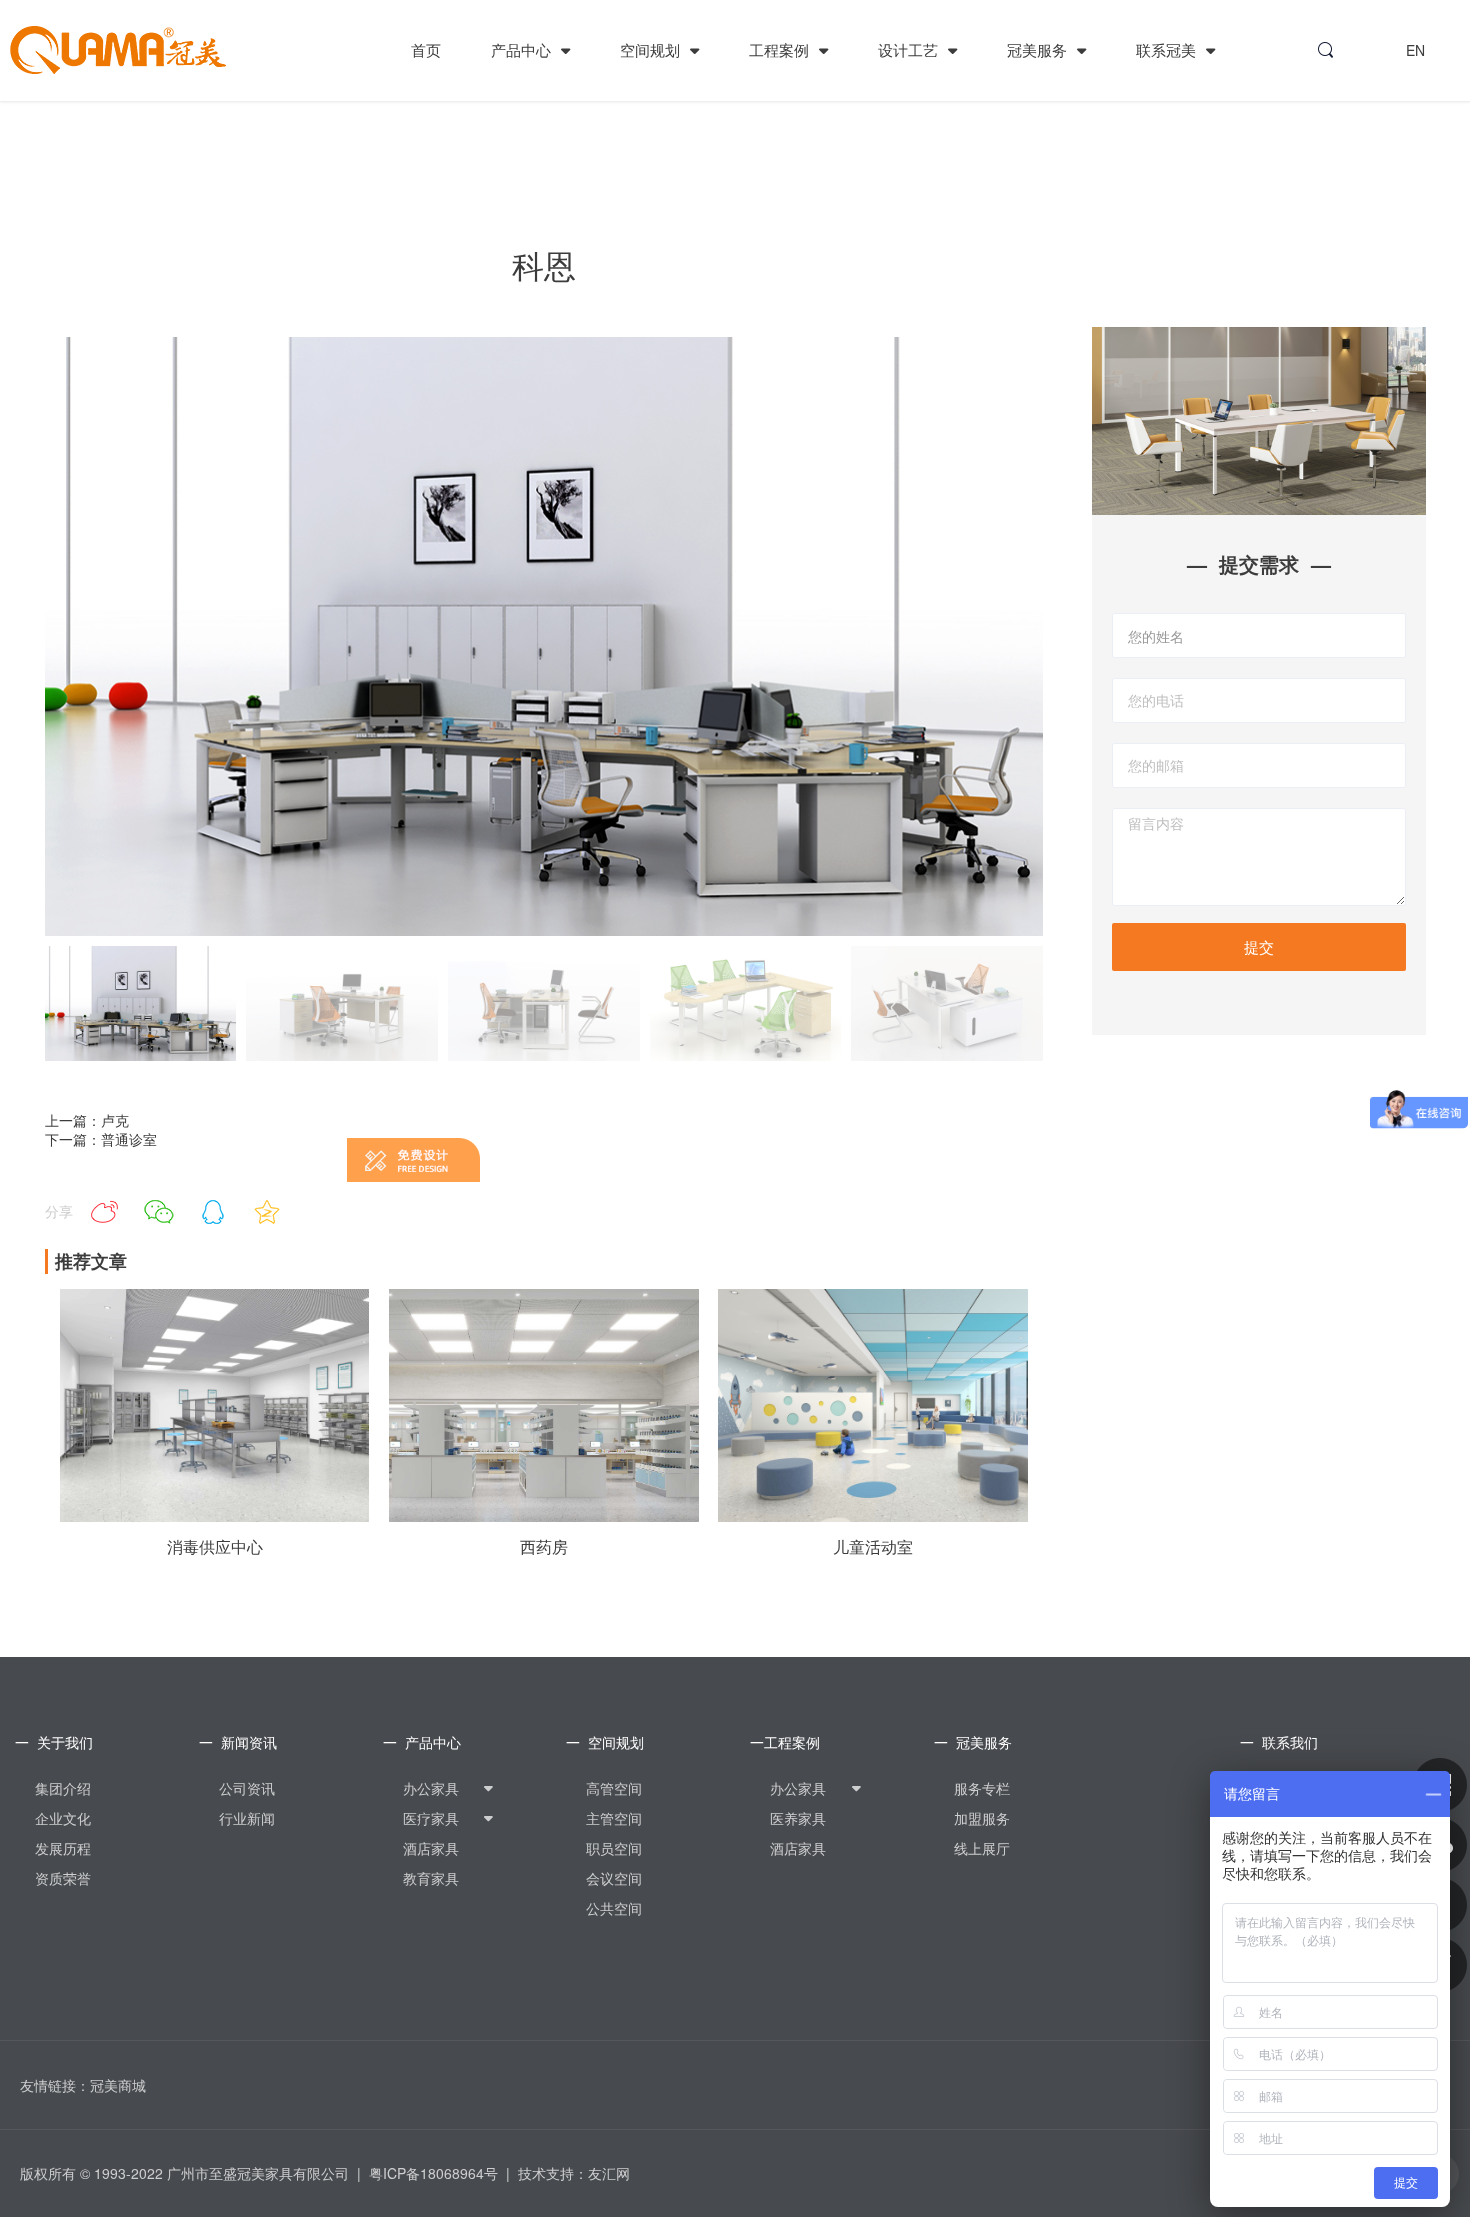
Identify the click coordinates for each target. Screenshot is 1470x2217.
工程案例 (781, 49)
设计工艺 (910, 49)
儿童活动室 (873, 1547)
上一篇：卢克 (87, 1120)
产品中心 (523, 49)
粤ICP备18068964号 (433, 2173)
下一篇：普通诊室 (101, 1139)
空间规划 (652, 49)
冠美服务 (1039, 49)
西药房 (544, 1547)
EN (1415, 50)
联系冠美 (1168, 49)
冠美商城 (118, 2085)
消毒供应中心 (215, 1547)
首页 (426, 49)
